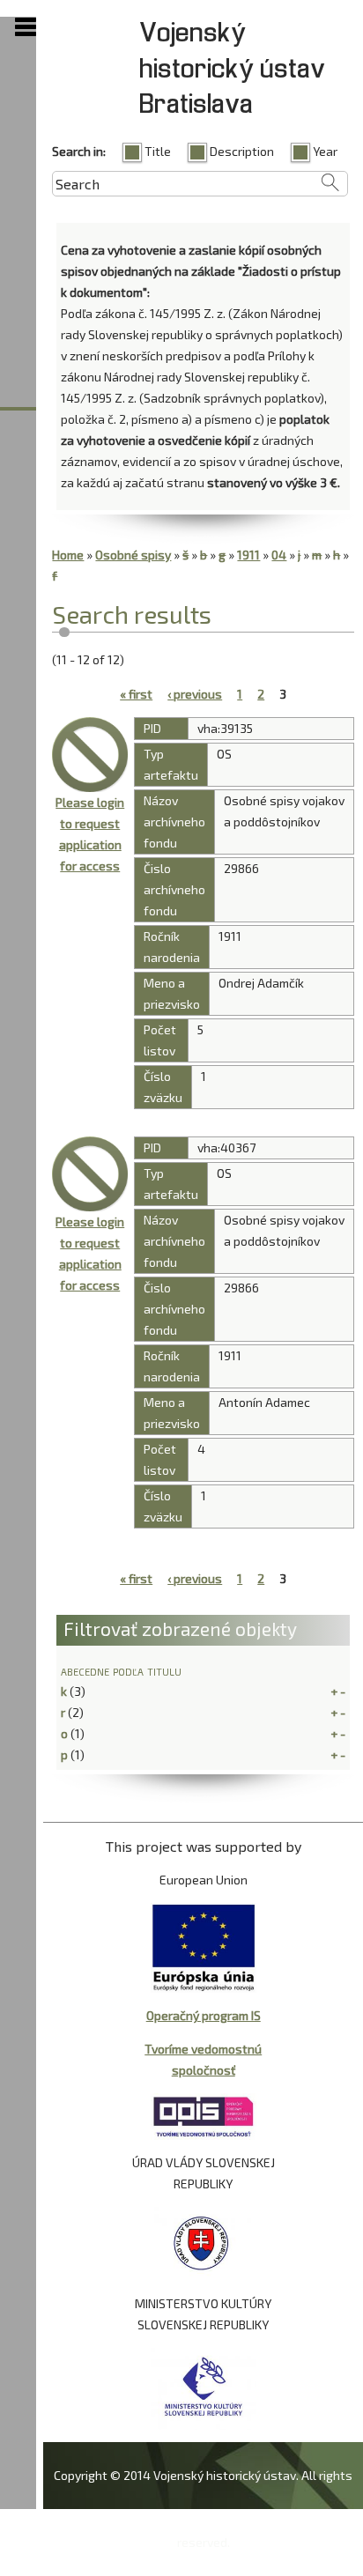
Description (242, 151)
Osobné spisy (133, 555)
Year (325, 151)
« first (136, 694)
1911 (248, 555)
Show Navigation (26, 27)
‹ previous (195, 694)
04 (279, 555)
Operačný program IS (204, 2015)
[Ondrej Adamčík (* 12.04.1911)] (90, 755)
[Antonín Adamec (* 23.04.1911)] (90, 1174)
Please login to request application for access (90, 834)
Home (68, 555)
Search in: (79, 151)
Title (158, 151)
